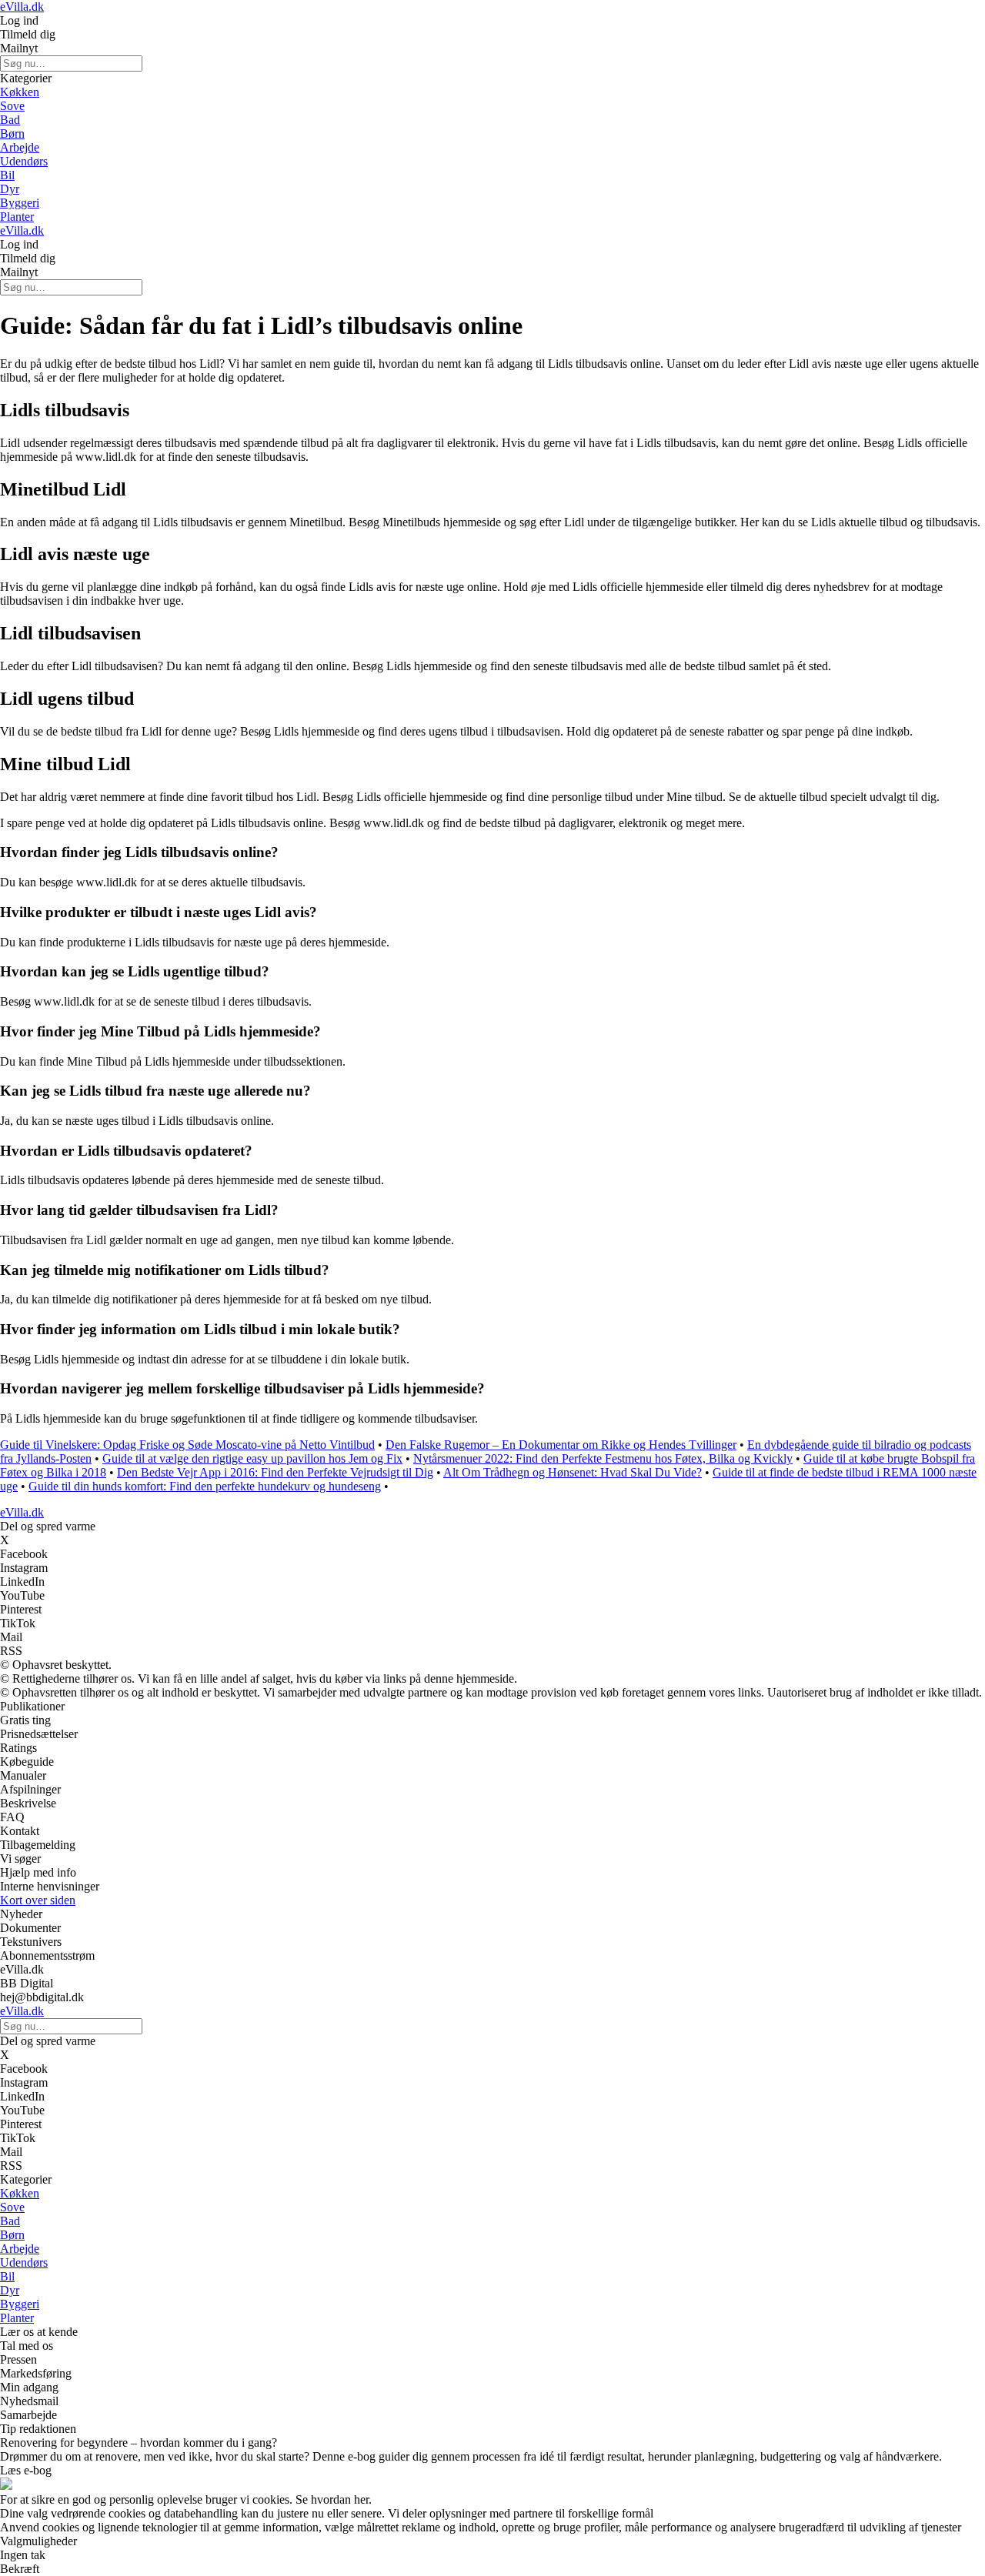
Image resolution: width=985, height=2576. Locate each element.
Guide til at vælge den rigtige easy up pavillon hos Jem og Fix (252, 1458)
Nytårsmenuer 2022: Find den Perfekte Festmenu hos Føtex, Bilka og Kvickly (603, 1458)
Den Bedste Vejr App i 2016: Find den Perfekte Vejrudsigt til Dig (275, 1472)
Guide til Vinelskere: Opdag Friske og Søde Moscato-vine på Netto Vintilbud (187, 1445)
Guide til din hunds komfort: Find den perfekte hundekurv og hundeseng (205, 1486)
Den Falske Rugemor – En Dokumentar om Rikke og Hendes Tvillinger (561, 1445)
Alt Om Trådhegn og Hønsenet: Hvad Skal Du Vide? (573, 1472)
